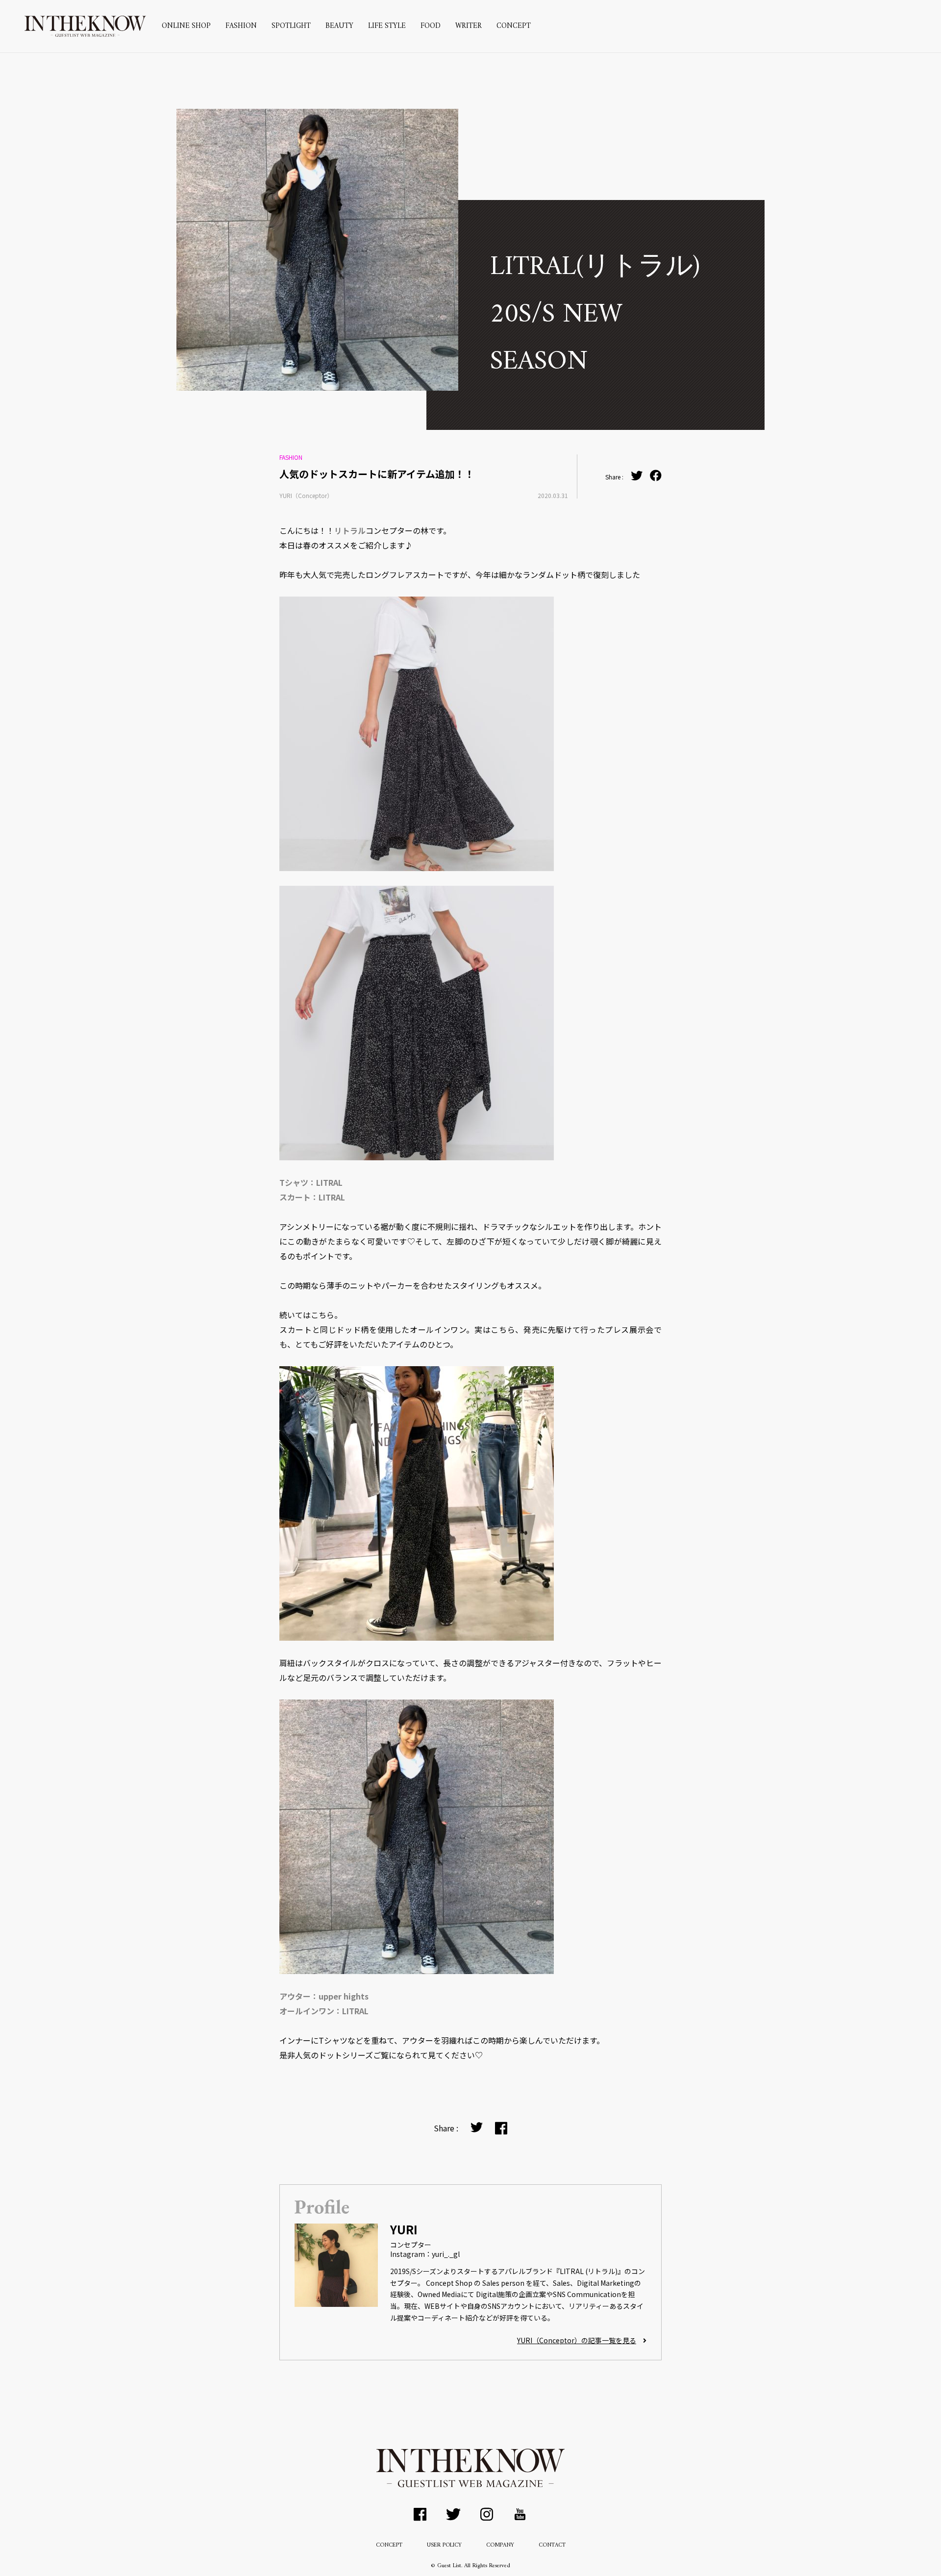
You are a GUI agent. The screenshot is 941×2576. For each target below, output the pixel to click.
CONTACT (552, 2545)
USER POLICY (444, 2545)
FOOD (431, 26)
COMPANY (500, 2545)
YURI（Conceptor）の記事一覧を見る (577, 2340)
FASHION (241, 26)
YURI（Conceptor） (306, 495)
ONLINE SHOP (186, 26)
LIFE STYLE (387, 26)
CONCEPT (514, 26)
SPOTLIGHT (291, 26)
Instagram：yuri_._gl (425, 2254)
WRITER (469, 26)
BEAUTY (339, 26)
